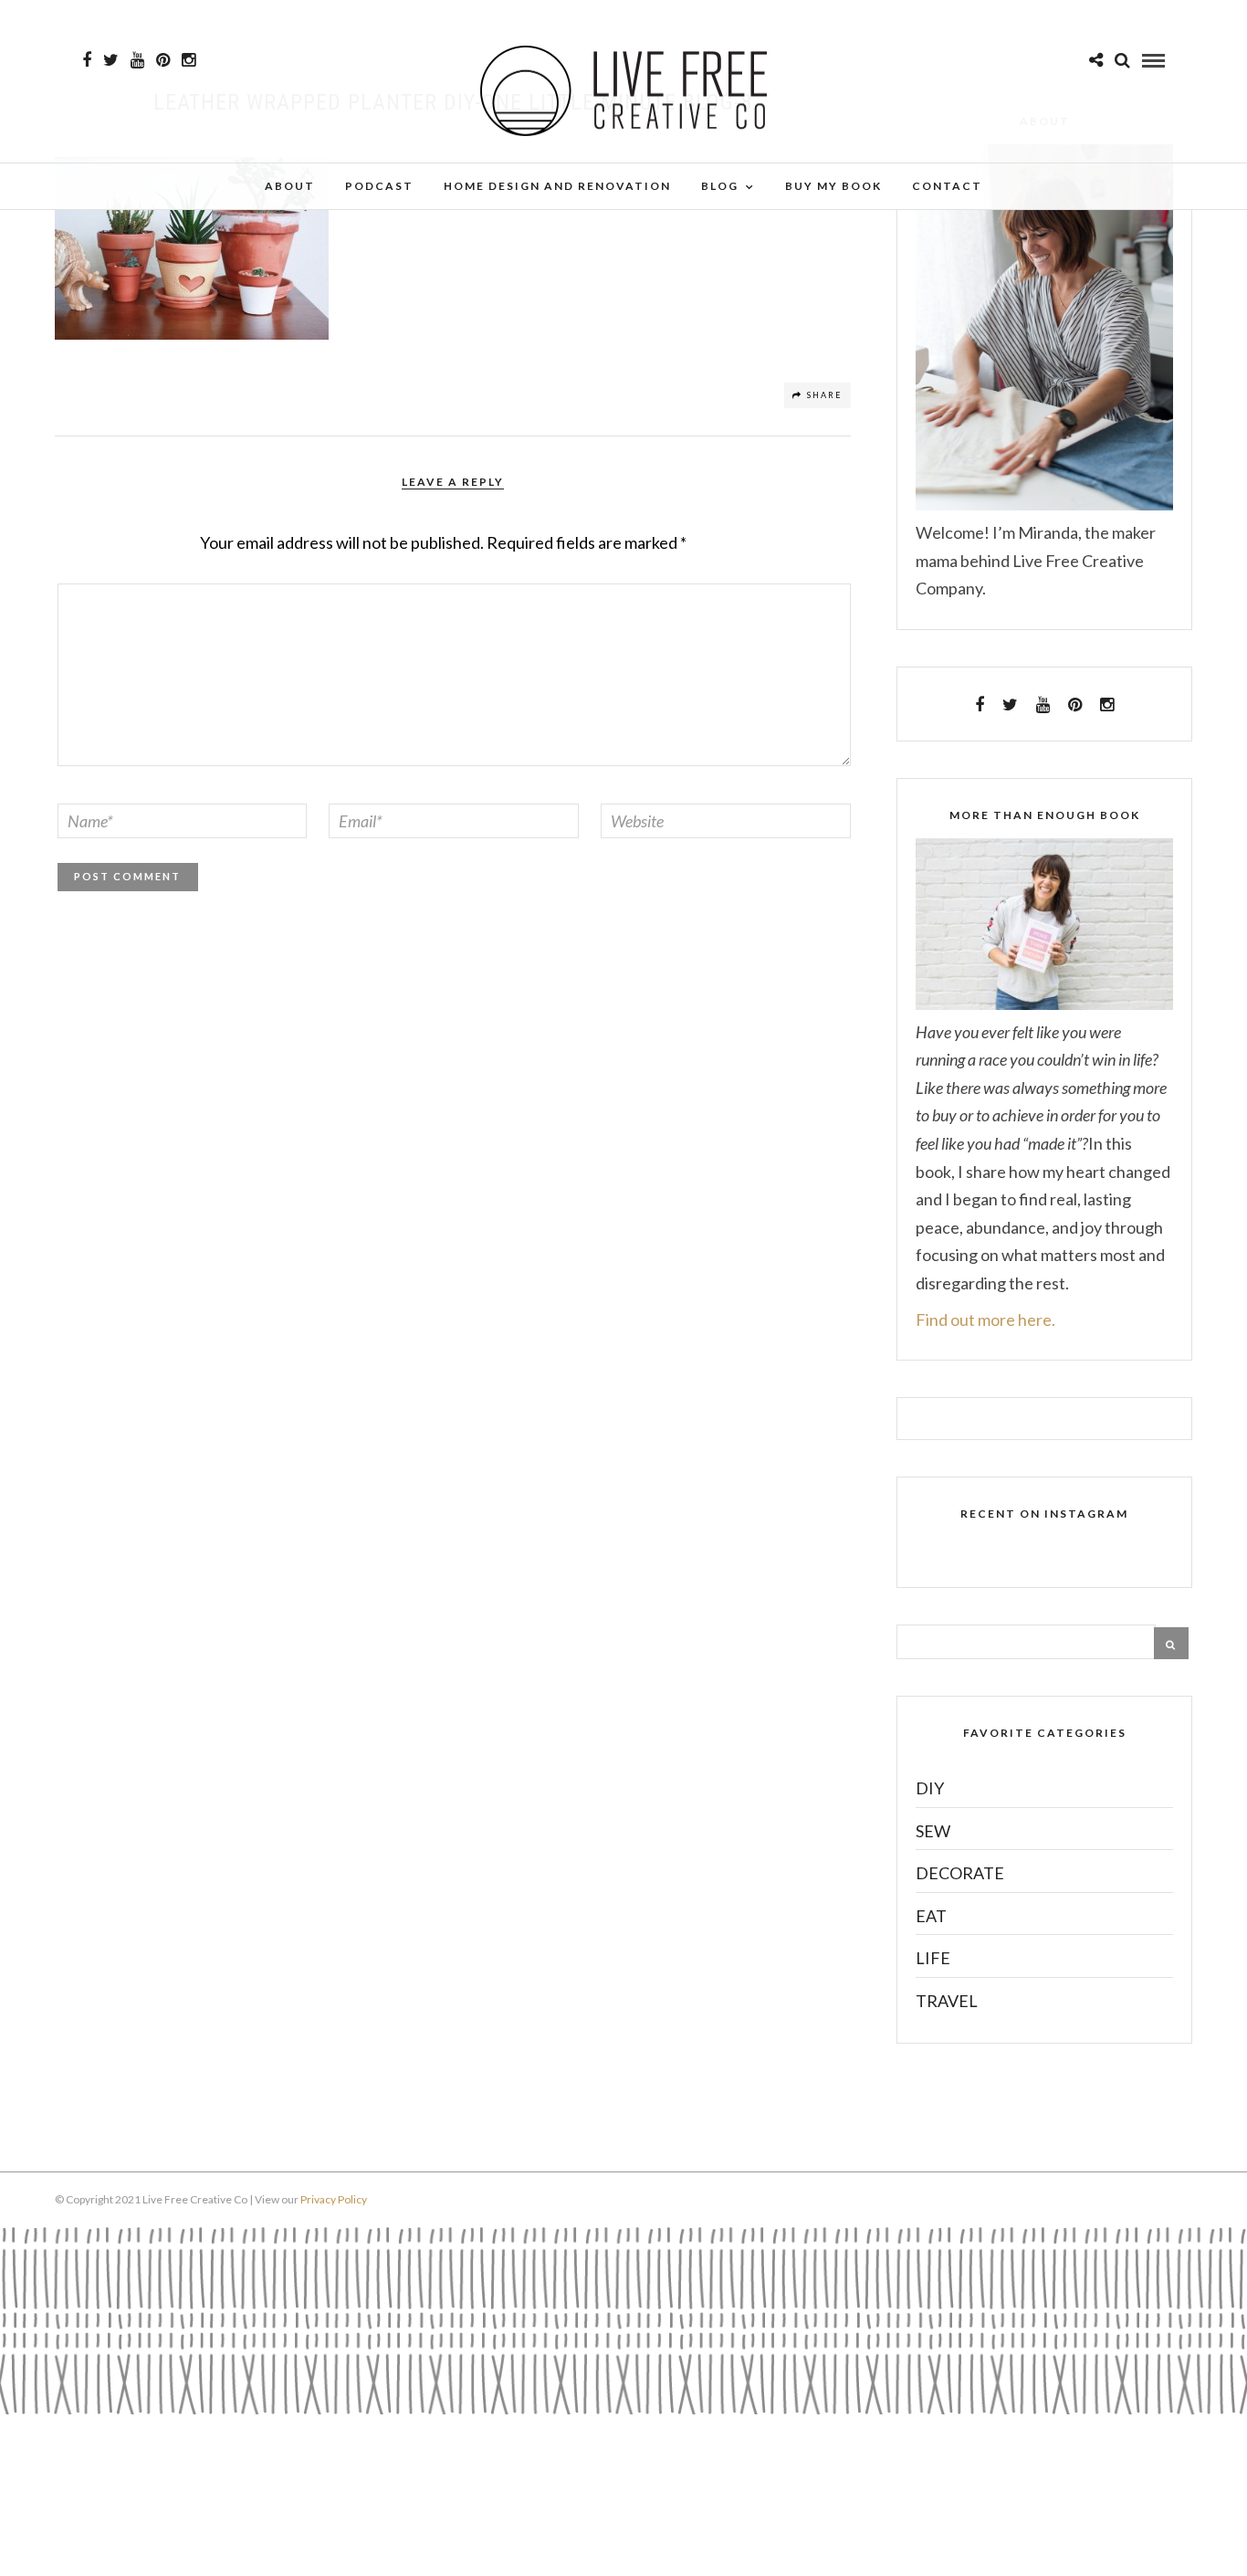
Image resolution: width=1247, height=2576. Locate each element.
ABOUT (290, 186)
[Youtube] (137, 60)
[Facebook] (980, 705)
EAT (931, 1916)
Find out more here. (985, 1320)
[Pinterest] (163, 60)
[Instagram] (189, 60)
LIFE (933, 1958)
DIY (930, 1788)
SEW (933, 1831)
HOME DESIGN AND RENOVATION (557, 186)
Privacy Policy (334, 2199)
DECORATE (960, 1873)
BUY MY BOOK (833, 186)
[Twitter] (1010, 705)
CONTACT (947, 186)
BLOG (720, 186)
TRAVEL (947, 2001)
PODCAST (379, 186)
